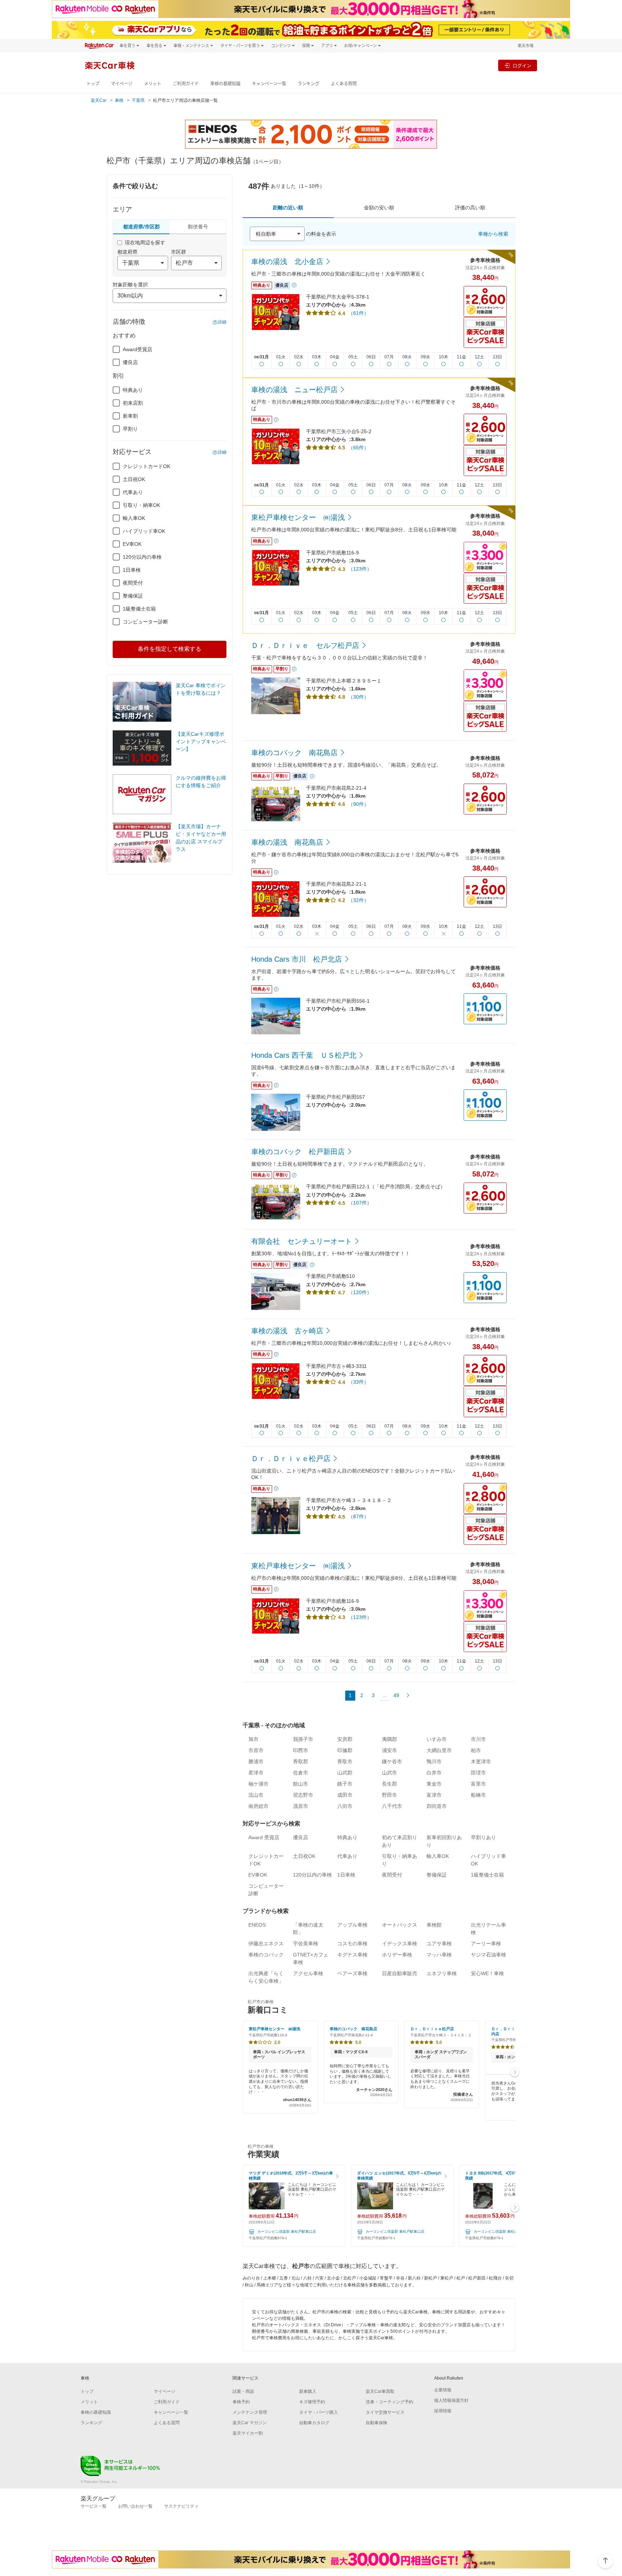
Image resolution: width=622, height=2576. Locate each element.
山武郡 (345, 1773)
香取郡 (301, 1761)
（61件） (359, 313)
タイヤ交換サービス (385, 2412)
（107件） (360, 1203)
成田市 (345, 1795)
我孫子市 (303, 1739)
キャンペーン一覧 (269, 84)
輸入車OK (134, 518)
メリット (153, 84)
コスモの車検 (352, 1944)
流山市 (256, 1795)
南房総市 (258, 1806)
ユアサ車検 (439, 1944)
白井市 (434, 1773)
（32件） (359, 900)
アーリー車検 (486, 1944)
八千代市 (392, 1806)
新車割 (130, 416)
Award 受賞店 (264, 1837)
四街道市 (437, 1806)
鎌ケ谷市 (392, 1761)
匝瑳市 (478, 1773)
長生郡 (389, 1784)
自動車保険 (377, 2423)
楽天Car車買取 (380, 2391)
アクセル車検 (308, 1973)
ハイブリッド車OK (144, 531)
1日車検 (132, 570)
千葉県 (138, 100)
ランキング (308, 84)
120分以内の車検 (142, 557)
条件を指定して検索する (170, 649)
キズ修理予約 (312, 2402)
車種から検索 (493, 234)
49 (396, 1695)
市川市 (478, 1739)
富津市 (434, 1795)
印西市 (301, 1750)
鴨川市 (434, 1761)
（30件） (359, 697)
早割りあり (483, 1837)
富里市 (478, 1784)
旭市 (253, 1739)
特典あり (133, 390)
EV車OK (132, 544)
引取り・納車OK (141, 505)
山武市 (389, 1773)
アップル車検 (352, 1925)
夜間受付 (133, 583)
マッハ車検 (439, 1955)
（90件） (359, 804)
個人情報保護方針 (451, 2400)
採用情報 (443, 2411)
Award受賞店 (138, 349)
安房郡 (345, 1739)
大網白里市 (439, 1750)
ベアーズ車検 (352, 1973)
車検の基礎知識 (225, 84)
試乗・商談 (243, 2391)
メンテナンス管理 (250, 2412)
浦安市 (389, 1750)
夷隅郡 (389, 1739)
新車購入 (308, 2391)
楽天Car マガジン (250, 2423)
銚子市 (345, 1784)
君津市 (256, 1773)
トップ (93, 84)
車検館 (434, 1925)
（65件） (359, 448)
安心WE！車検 (487, 1973)
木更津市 (481, 1761)
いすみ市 (437, 1739)
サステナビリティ (181, 2506)
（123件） (360, 569)
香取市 (345, 1761)
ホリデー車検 (397, 1955)
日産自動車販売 (400, 1973)
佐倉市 (301, 1773)
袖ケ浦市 (258, 1784)
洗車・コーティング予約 (389, 2402)
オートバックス (400, 1925)
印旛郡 (345, 1750)
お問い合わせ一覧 (135, 2506)
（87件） (359, 1516)
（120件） (360, 1292)
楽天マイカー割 (248, 2433)
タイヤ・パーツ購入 (319, 2412)
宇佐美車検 (306, 1944)
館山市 (301, 1784)
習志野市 (303, 1795)
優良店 (130, 362)
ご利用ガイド (186, 84)
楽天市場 (526, 46)
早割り (130, 429)
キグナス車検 (352, 1955)
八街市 (345, 1806)
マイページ (122, 84)
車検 (119, 100)
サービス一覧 (94, 2506)
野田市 (389, 1795)
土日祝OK (134, 479)
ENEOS (257, 1925)
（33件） (359, 1382)
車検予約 (241, 2402)
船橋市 (478, 1795)
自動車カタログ (314, 2423)
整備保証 (133, 596)
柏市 (476, 1750)
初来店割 (133, 403)
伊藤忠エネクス (266, 1944)
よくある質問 (344, 84)
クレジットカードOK (147, 466)
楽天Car (99, 100)
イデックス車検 (400, 1944)
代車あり (133, 492)
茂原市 (301, 1806)
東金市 (434, 1784)
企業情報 (443, 2390)
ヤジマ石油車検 (488, 1955)
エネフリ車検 (442, 1973)
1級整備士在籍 (139, 609)
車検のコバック (266, 1955)
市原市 (256, 1750)
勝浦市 (256, 1761)
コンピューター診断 (145, 622)
